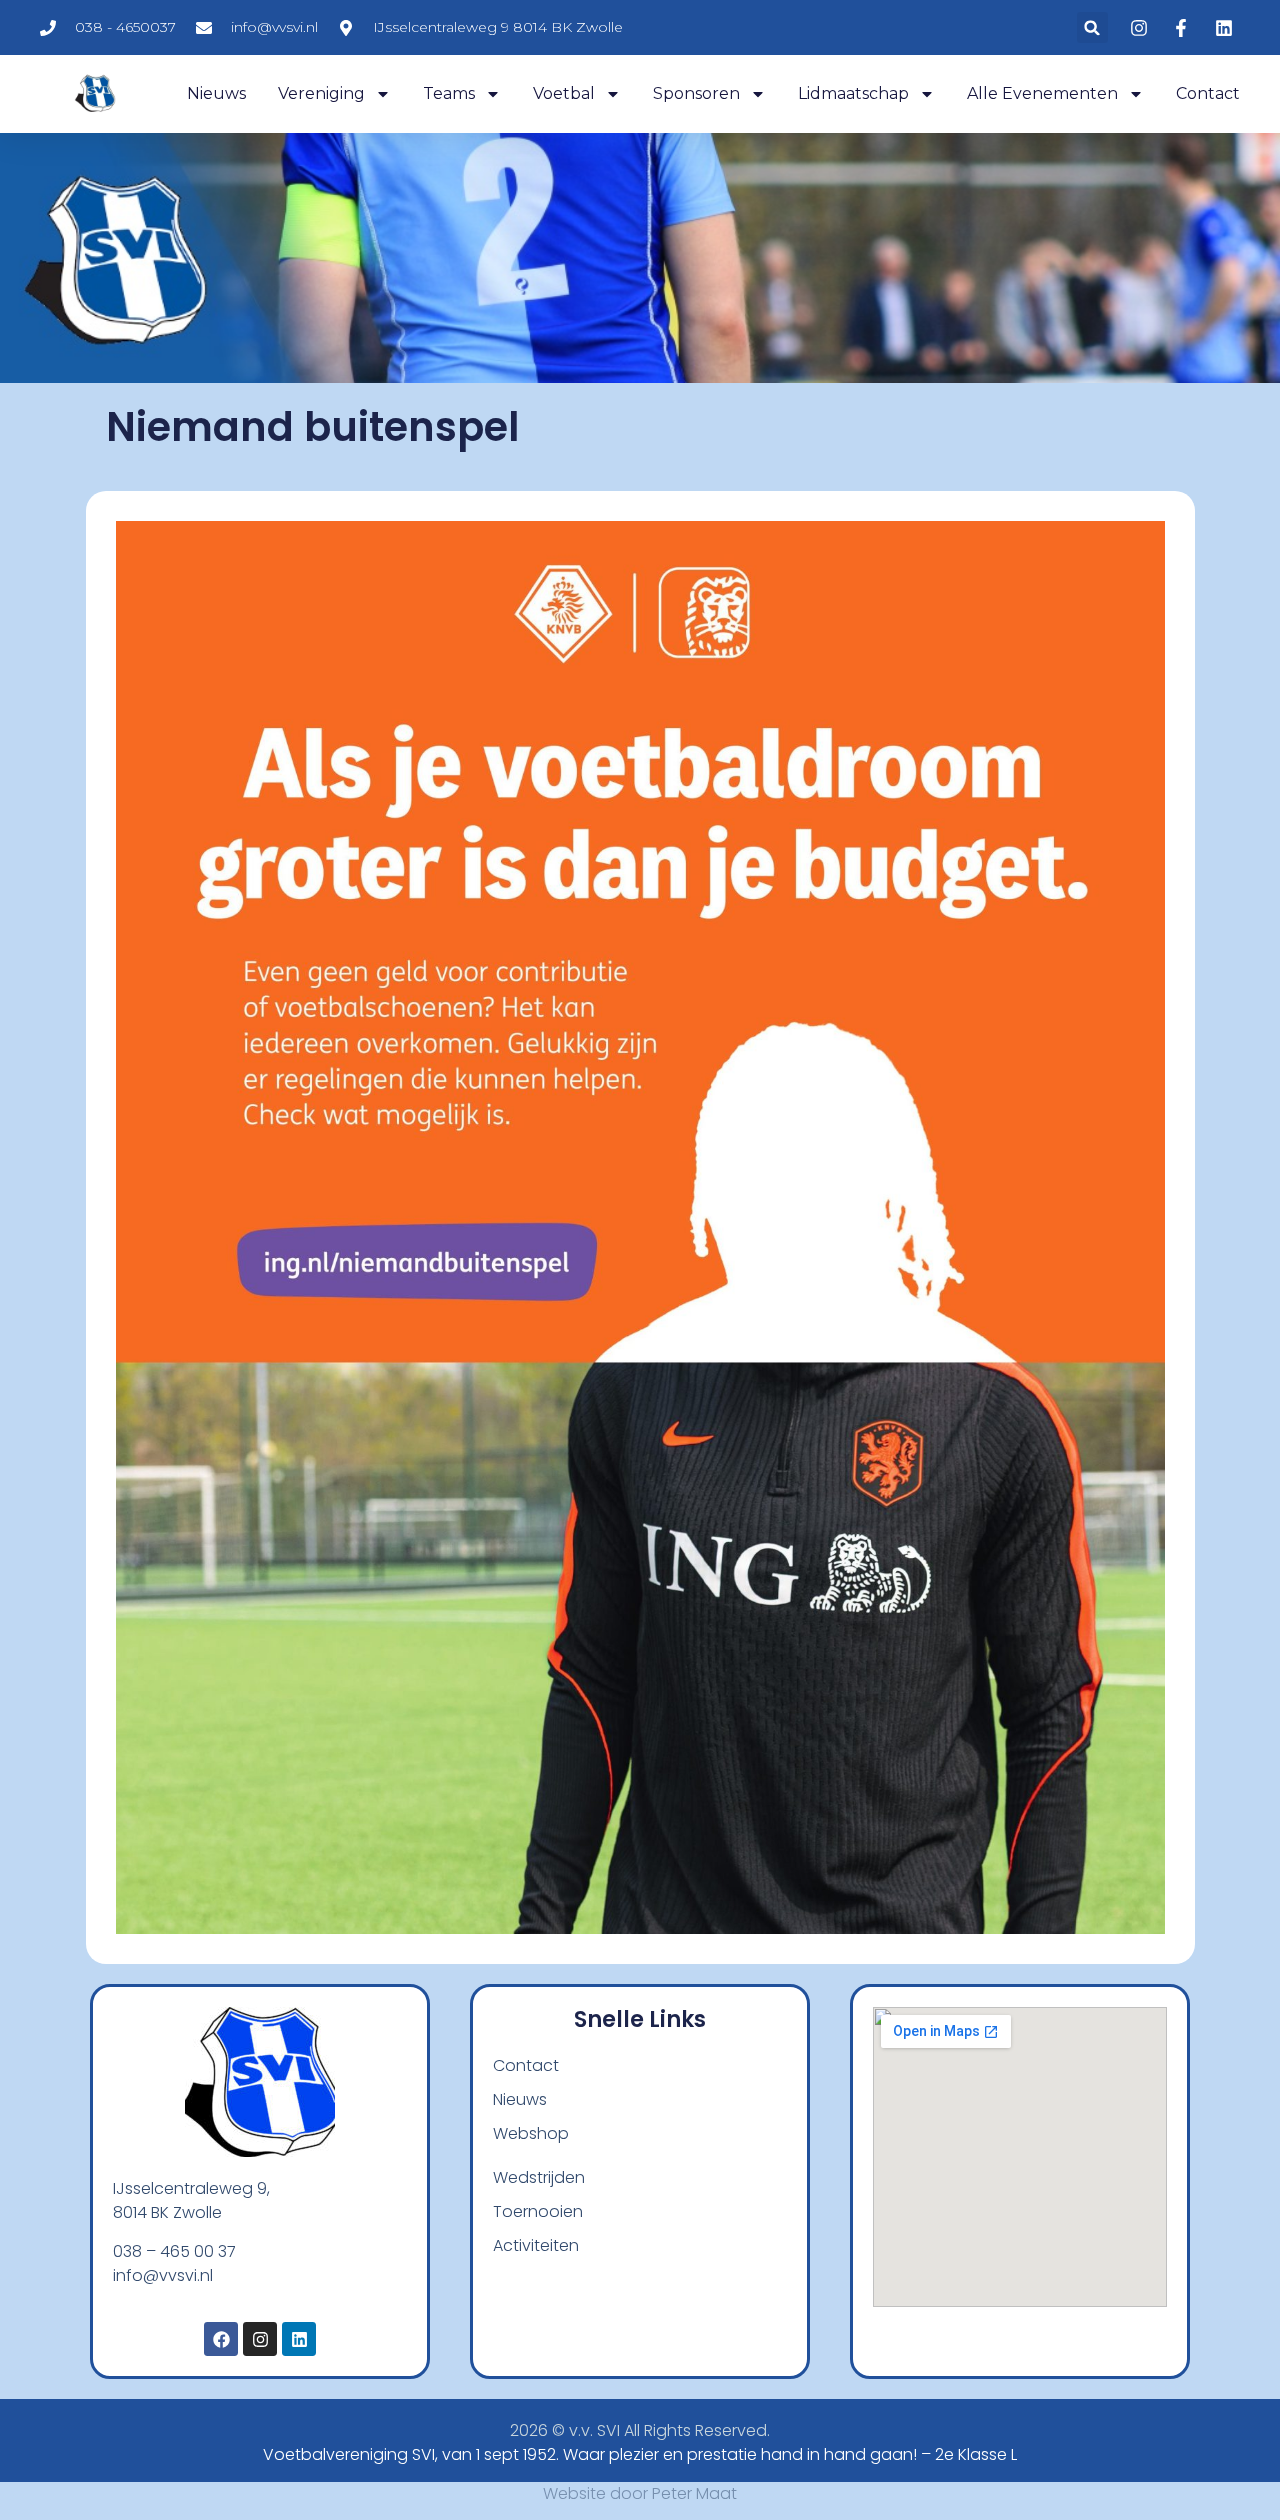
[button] (1092, 27)
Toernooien (538, 2211)
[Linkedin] (299, 2339)
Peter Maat (694, 2493)
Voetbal (564, 93)
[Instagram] (260, 2339)
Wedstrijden (539, 2177)
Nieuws (216, 93)
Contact (1208, 93)
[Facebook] (221, 2339)
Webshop (531, 2133)
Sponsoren (696, 93)
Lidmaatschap (853, 93)
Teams (449, 93)
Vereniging (321, 93)
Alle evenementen (1042, 93)
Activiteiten (536, 2245)
